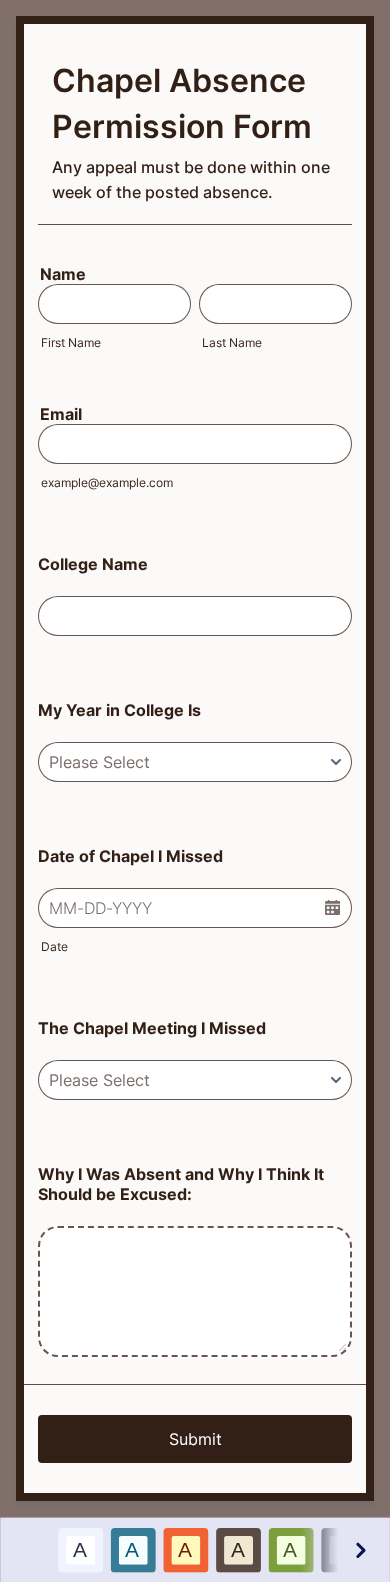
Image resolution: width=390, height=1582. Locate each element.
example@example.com (107, 482)
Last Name (232, 342)
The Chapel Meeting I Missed (152, 1028)
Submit (195, 1439)
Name (63, 274)
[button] (332, 908)
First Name (71, 342)
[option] (79, 1549)
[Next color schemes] (359, 1549)
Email (61, 414)
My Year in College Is (119, 710)
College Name (93, 564)
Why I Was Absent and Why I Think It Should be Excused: (181, 1184)
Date (54, 946)
